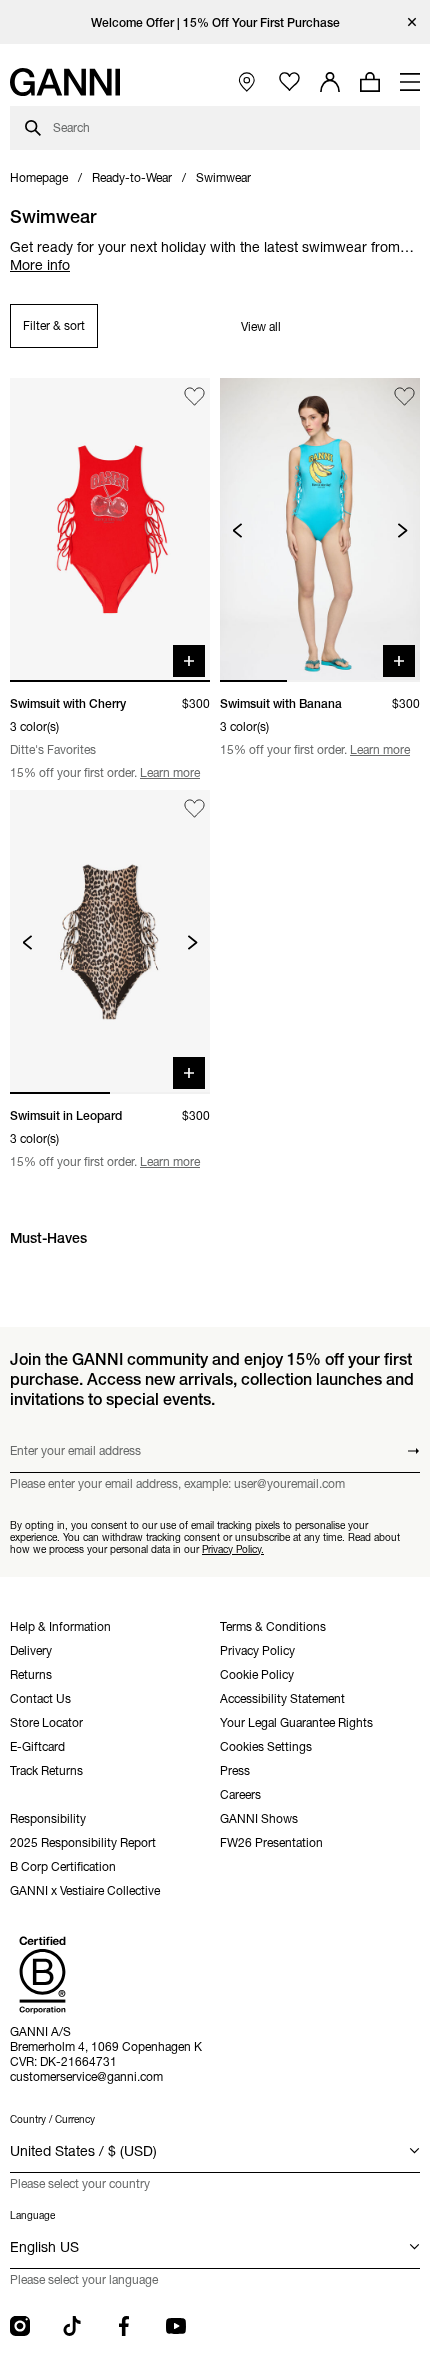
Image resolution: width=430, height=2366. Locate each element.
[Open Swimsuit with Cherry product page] (110, 530)
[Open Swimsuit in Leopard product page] (110, 942)
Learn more (170, 772)
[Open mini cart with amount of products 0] (370, 82)
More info (40, 265)
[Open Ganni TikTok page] (72, 2326)
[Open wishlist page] (289, 82)
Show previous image (237, 530)
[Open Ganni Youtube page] (176, 2326)
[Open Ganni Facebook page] (124, 2326)
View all (261, 326)
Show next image (402, 530)
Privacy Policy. (233, 1549)
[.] (215, 22)
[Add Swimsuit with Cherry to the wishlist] (194, 396)
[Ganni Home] (65, 82)
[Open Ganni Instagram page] (20, 2326)
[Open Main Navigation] (410, 82)
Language (32, 2215)
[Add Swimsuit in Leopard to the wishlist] (194, 808)
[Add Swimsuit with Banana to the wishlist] (404, 396)
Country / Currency (52, 2119)
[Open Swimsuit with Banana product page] (320, 530)
